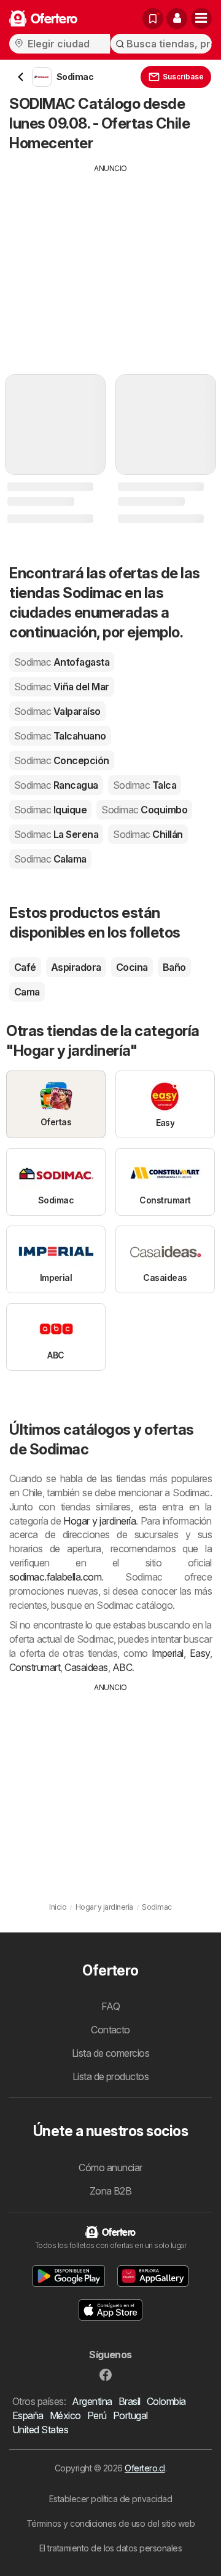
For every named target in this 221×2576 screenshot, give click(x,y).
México (65, 2415)
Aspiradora (76, 967)
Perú (97, 2415)
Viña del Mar (62, 687)
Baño (174, 967)
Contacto (110, 2030)
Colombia (166, 2401)
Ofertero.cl (145, 2468)
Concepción (62, 760)
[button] (177, 18)
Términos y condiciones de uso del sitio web (110, 2523)
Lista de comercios (111, 2053)
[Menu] (201, 18)
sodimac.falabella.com (55, 1577)
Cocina (132, 967)
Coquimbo (144, 810)
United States (40, 2430)
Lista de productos (111, 2076)
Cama (27, 992)
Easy (200, 1653)
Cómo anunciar (110, 2167)
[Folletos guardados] (153, 18)
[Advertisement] (110, 260)
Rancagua (56, 785)
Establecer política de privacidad (110, 2499)
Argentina (92, 2401)
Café (25, 967)
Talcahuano (60, 736)
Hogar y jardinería (99, 1521)
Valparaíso (57, 711)
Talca (145, 785)
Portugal (130, 2415)
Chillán (148, 834)
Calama (50, 859)
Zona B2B (111, 2191)
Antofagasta (62, 662)
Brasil (130, 2401)
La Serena (56, 834)
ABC (122, 1667)
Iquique (50, 810)
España (28, 2415)
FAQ (110, 2006)
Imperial (168, 1653)
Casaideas (86, 1667)
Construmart (35, 1667)
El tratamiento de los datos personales (111, 2548)
